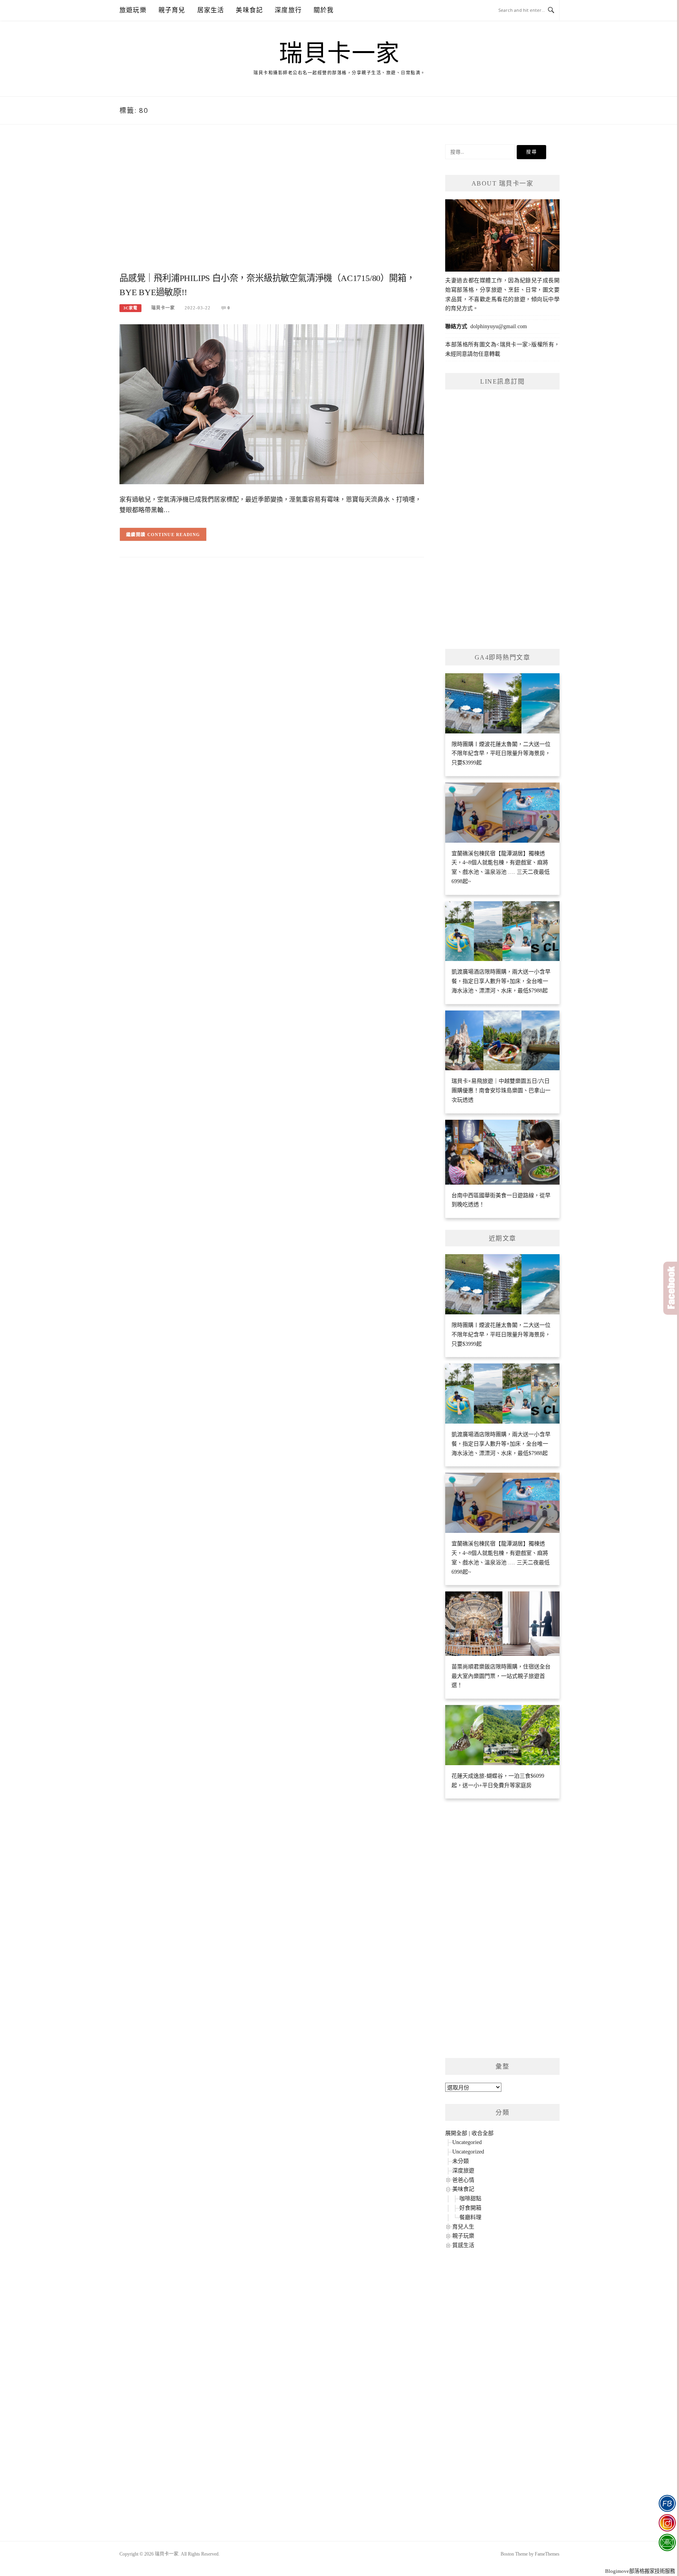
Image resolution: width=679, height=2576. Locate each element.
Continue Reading (174, 535)
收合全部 (483, 2133)
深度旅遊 (463, 2171)
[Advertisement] (272, 207)
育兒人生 (463, 2227)
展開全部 (456, 2133)
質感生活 (463, 2245)
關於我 (324, 10)
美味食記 (249, 10)
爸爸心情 (463, 2180)
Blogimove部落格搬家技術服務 (640, 2571)
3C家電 (130, 308)
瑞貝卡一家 (339, 53)
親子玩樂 (463, 2236)
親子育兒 (172, 10)
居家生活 (211, 10)
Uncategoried (467, 2142)
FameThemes (547, 2554)
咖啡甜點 (470, 2198)
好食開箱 (470, 2208)
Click (671, 1288)
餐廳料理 (470, 2217)
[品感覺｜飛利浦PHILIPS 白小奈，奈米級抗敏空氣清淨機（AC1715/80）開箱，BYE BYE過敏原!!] (272, 404)
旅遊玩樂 (133, 10)
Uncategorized (468, 2152)
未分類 (461, 2161)
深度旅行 (288, 10)
